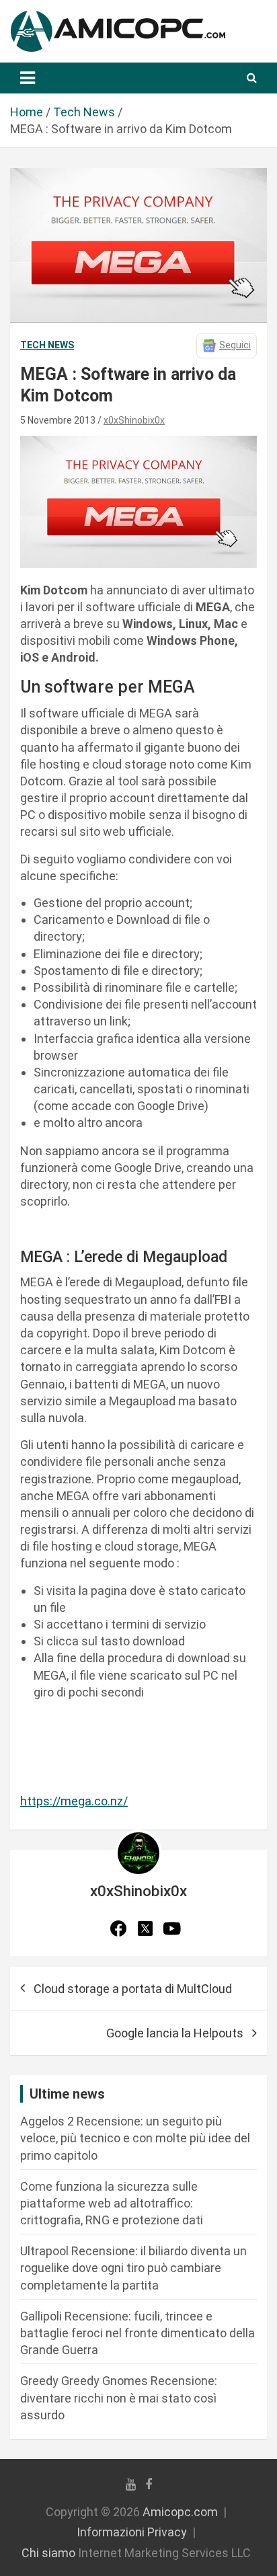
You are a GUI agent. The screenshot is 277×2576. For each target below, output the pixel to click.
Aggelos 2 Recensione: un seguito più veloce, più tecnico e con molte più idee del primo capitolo (135, 2138)
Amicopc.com (180, 2512)
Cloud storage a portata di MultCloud (133, 1989)
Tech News (47, 345)
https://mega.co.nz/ (74, 1801)
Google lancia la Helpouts (175, 2033)
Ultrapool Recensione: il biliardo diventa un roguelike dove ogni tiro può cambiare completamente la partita (133, 2268)
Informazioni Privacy (132, 2532)
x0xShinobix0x (134, 420)
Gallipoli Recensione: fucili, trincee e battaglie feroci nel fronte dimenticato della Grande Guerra (137, 2333)
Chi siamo (48, 2553)
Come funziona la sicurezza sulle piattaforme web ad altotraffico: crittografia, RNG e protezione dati (112, 2203)
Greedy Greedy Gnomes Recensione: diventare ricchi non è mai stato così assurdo (119, 2397)
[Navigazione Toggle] (28, 78)
